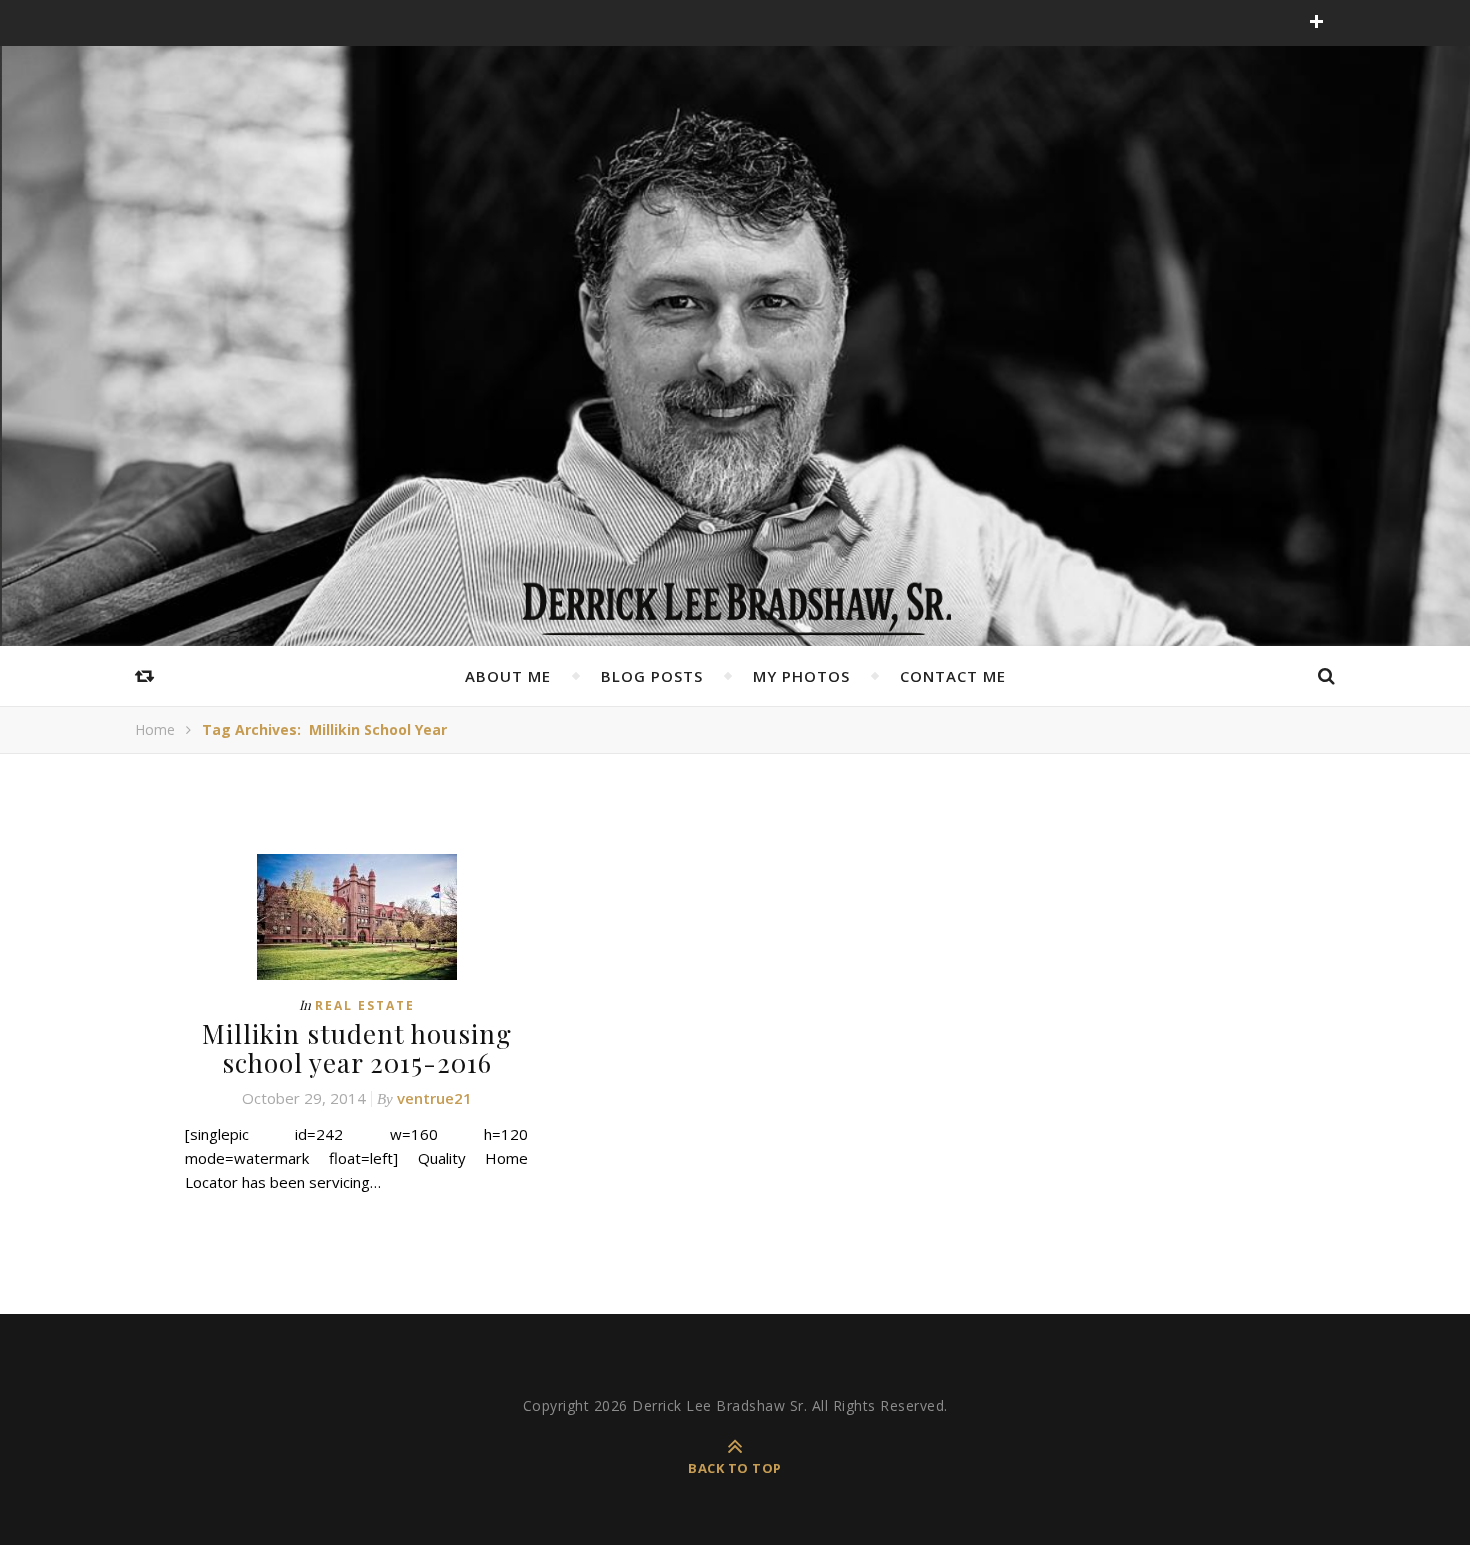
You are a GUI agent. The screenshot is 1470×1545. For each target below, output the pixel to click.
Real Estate (365, 1005)
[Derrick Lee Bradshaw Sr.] (735, 602)
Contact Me (953, 676)
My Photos (801, 676)
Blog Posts (652, 676)
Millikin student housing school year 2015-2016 (357, 1048)
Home (155, 729)
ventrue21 (434, 1098)
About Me (508, 676)
